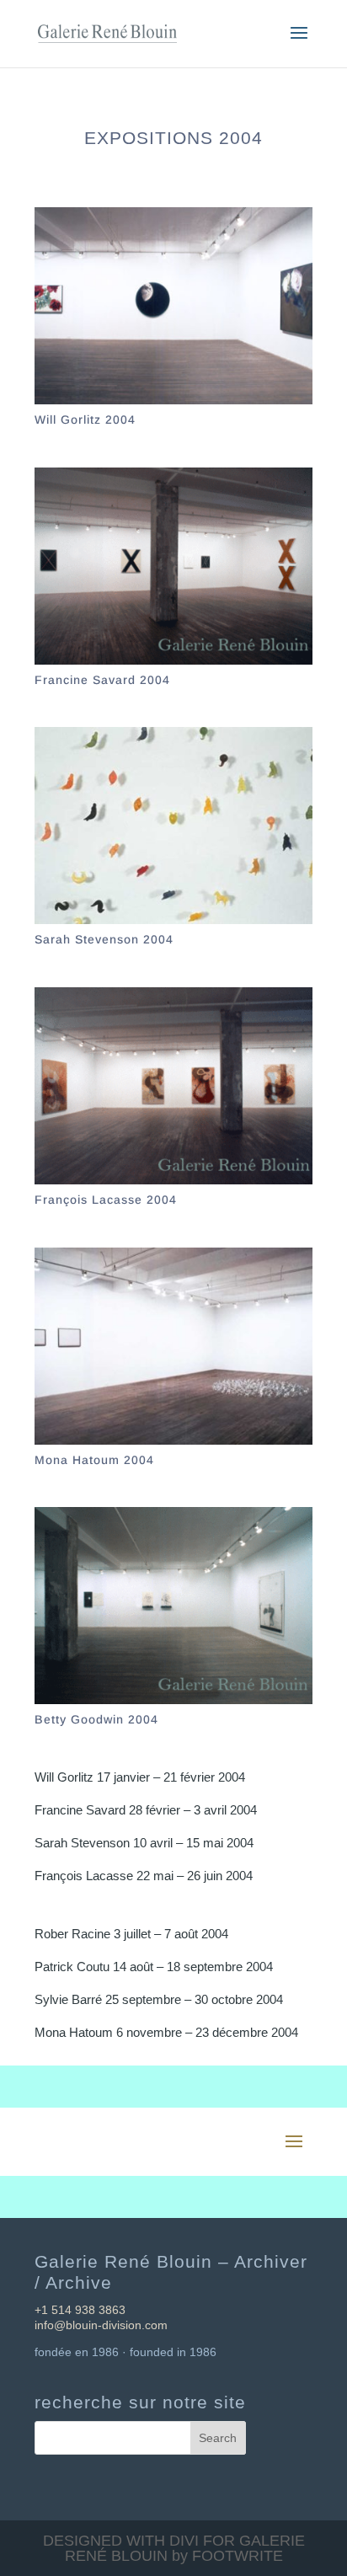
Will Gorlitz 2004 (85, 420)
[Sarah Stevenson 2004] (173, 826)
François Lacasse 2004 (106, 1200)
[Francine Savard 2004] (173, 566)
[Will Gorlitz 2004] (173, 306)
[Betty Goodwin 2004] (173, 1606)
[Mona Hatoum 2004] (173, 1346)
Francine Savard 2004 (102, 680)
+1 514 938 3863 (80, 2310)
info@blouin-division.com (101, 2325)
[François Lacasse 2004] (173, 1086)
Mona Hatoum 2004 (94, 1460)
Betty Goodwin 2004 (96, 1719)
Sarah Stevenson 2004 (104, 939)
